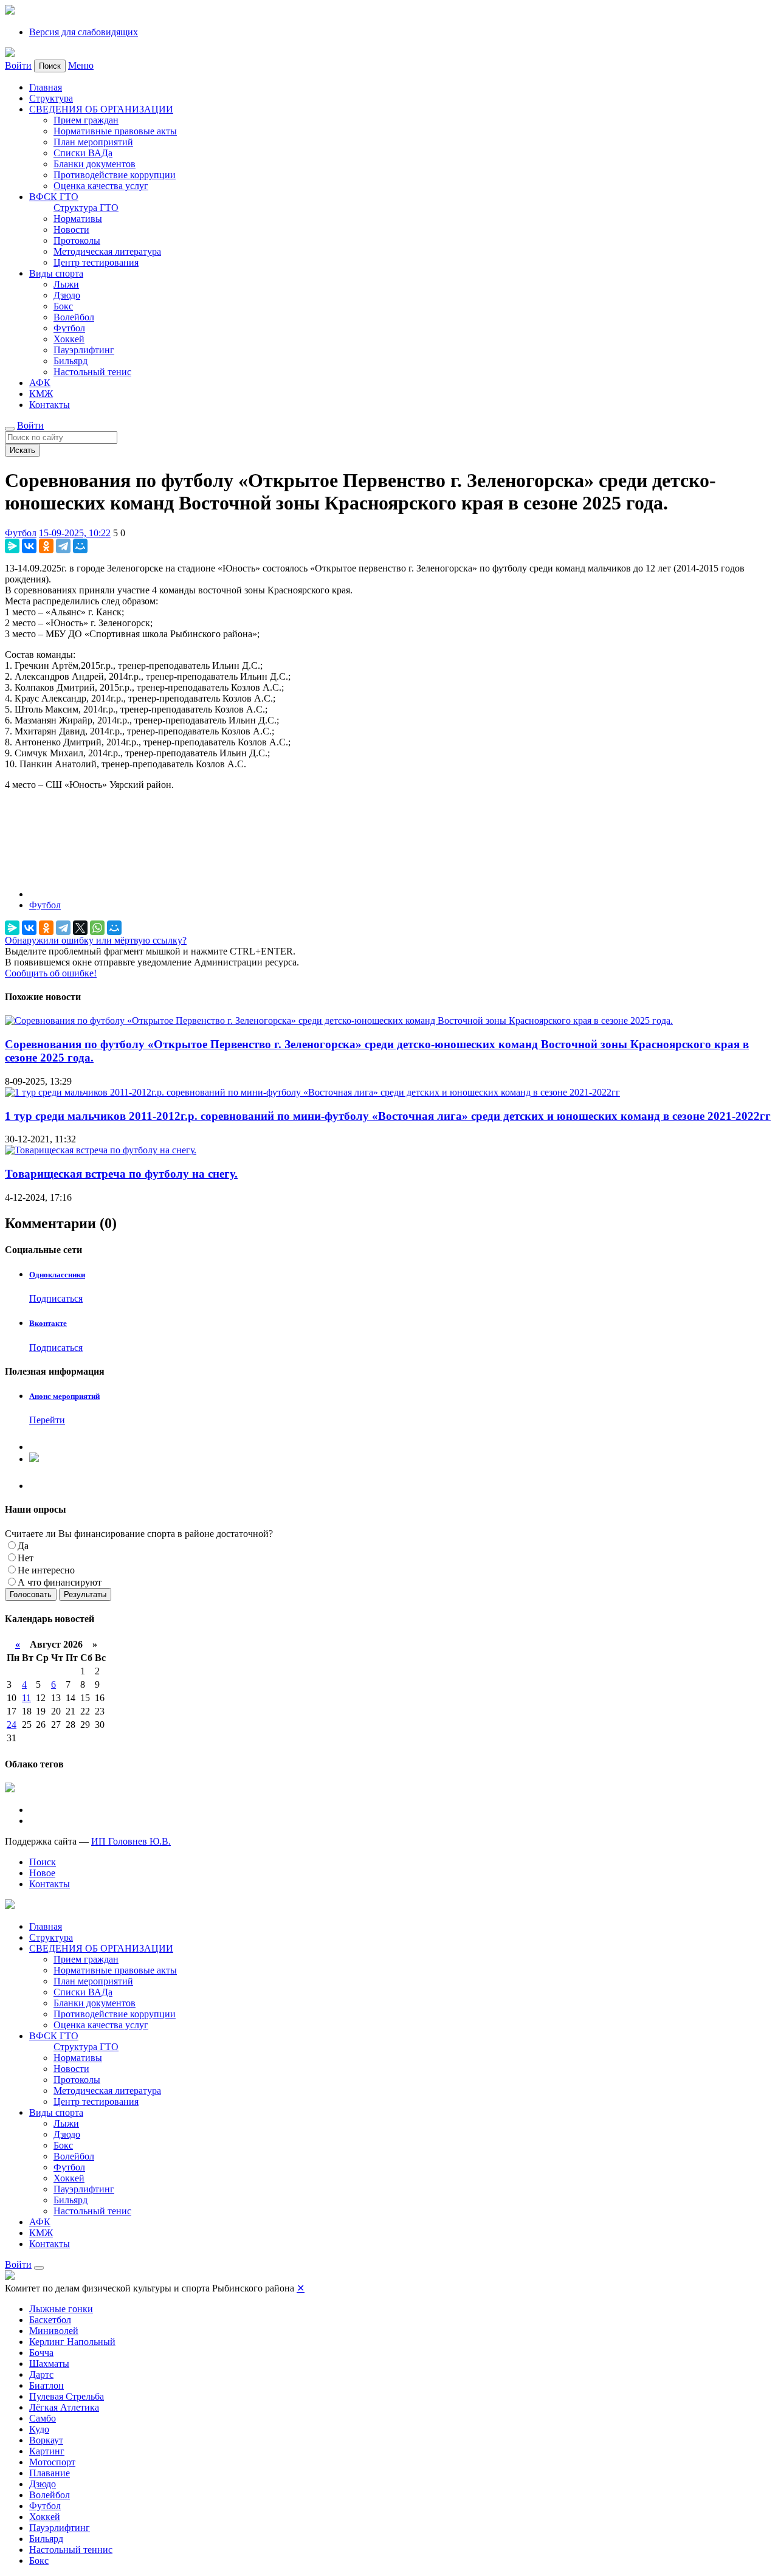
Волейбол (74, 317)
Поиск (43, 1862)
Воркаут (46, 2440)
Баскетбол (50, 2320)
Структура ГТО (86, 208)
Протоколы (77, 240)
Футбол (69, 328)
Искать (22, 450)
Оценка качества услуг (101, 186)
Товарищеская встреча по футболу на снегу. (121, 1174)
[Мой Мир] (80, 546)
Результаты (85, 1594)
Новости (71, 230)
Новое (42, 1873)
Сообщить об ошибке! (51, 973)
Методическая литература (107, 251)
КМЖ (41, 394)
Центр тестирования (96, 262)
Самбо (43, 2418)
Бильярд (71, 361)
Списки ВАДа (83, 153)
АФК (40, 383)
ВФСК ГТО (54, 197)
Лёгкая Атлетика (64, 2407)
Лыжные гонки (61, 2309)
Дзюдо (67, 295)
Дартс (41, 2374)
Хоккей (69, 339)
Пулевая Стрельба (67, 2396)
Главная (46, 87)
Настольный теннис (71, 2550)
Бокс (63, 306)
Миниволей (54, 2331)
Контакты (50, 405)
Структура (51, 98)
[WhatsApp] (97, 928)
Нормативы (78, 219)
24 (12, 1725)
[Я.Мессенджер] (12, 546)
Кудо (39, 2429)
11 (26, 1698)
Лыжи (66, 284)
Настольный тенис (92, 372)
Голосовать (31, 1594)
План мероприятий (93, 142)
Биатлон (46, 2385)
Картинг (47, 2451)
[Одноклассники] (46, 546)
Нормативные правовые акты (115, 131)
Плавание (50, 2473)
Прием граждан (86, 120)
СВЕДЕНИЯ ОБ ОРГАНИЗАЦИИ (101, 109)
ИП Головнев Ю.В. (131, 1841)
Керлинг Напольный (72, 2342)
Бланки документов (95, 164)
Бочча (41, 2353)
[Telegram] (63, 546)
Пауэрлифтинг (84, 350)
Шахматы (49, 2364)
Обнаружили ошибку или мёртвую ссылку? (96, 940)
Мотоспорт (52, 2462)
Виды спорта (56, 273)
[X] (80, 928)
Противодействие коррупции (115, 175)
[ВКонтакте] (29, 546)
